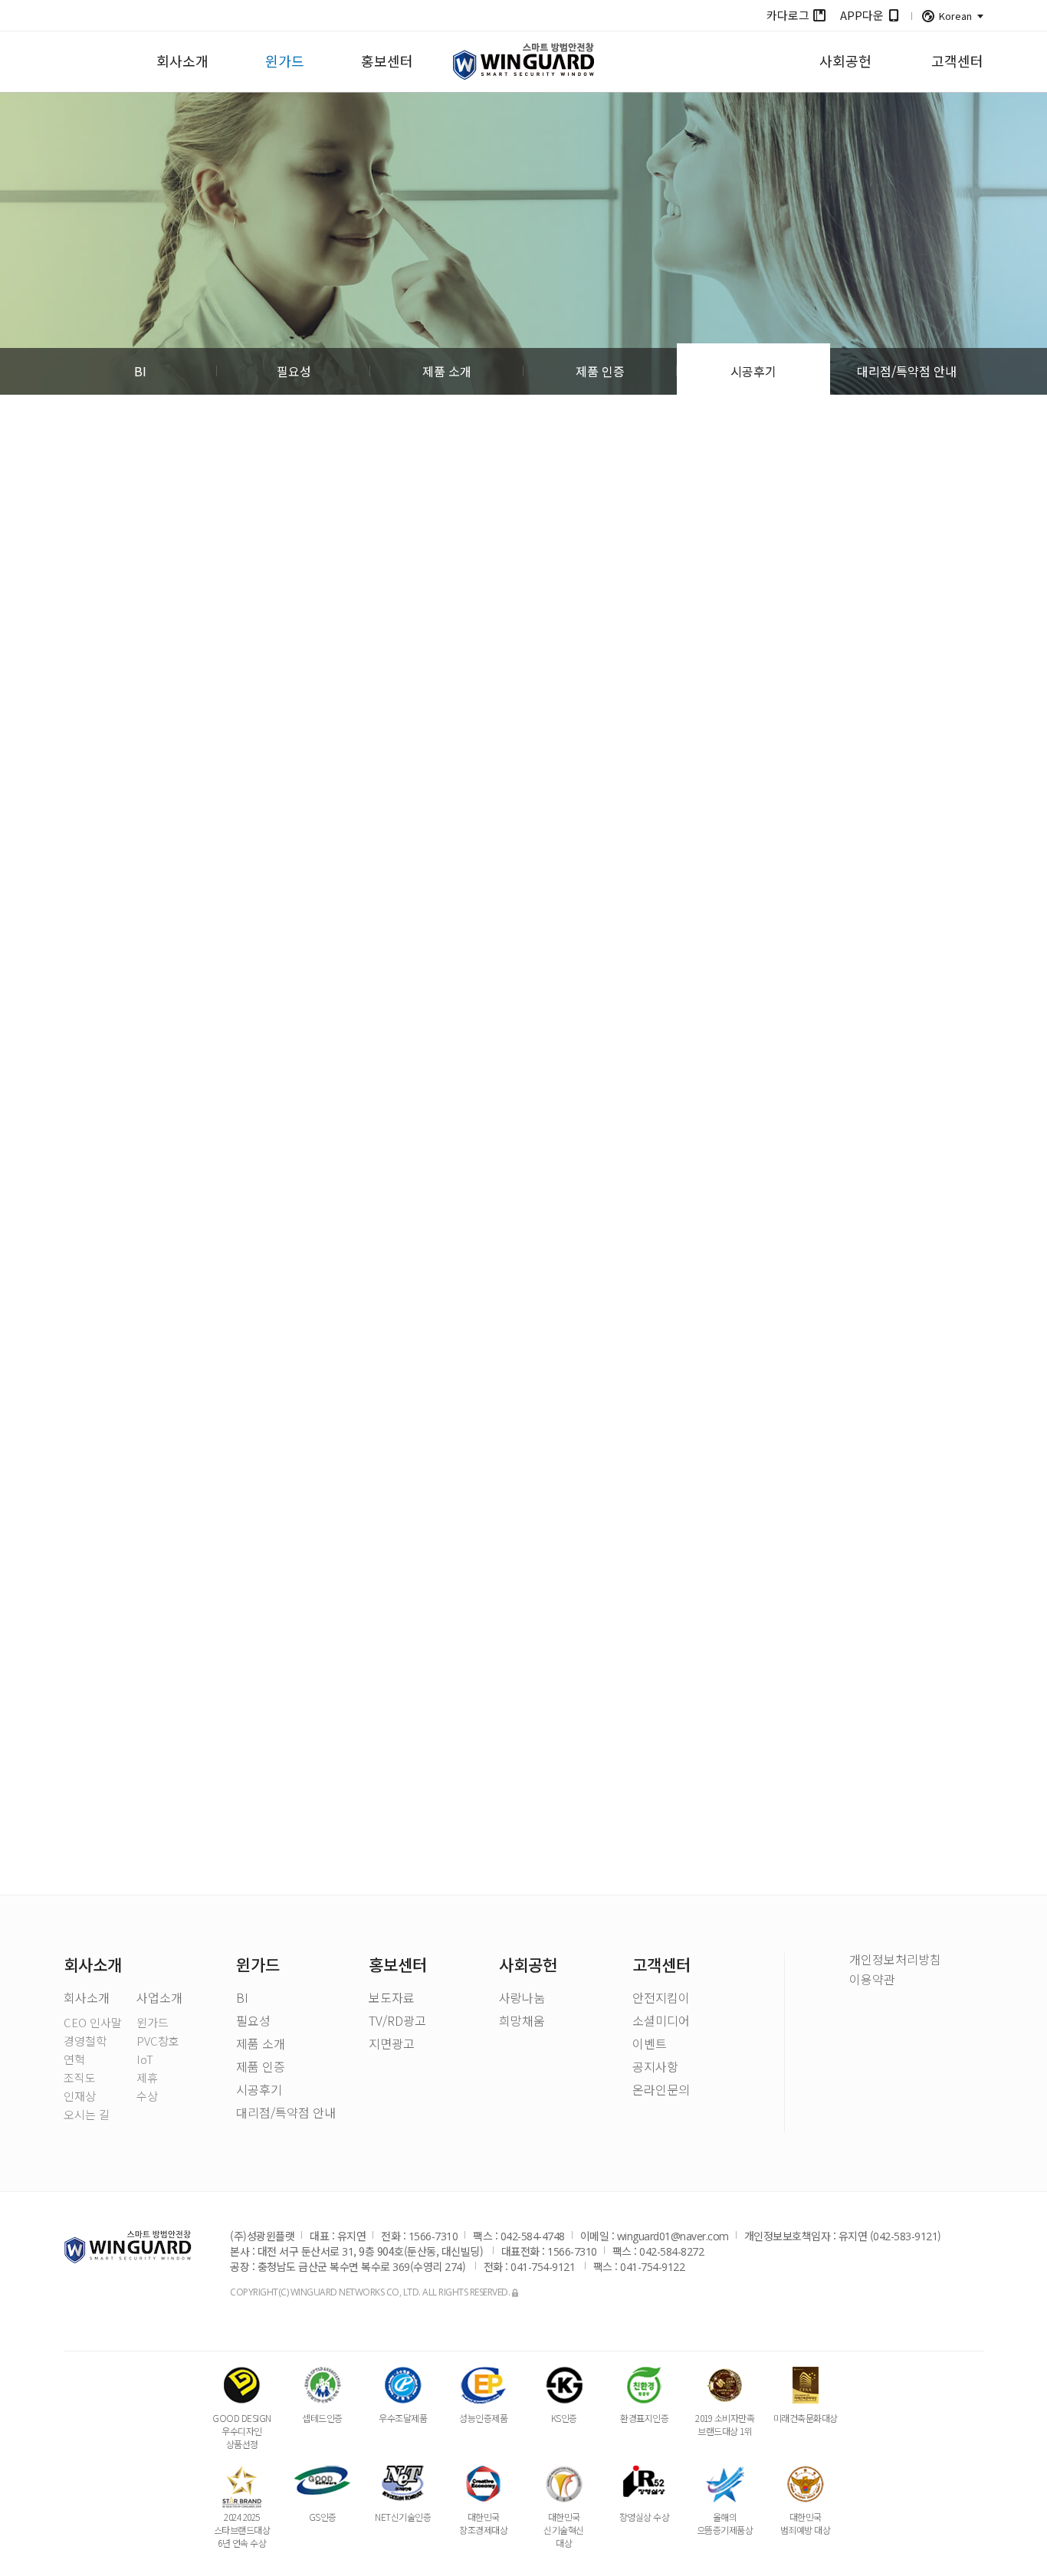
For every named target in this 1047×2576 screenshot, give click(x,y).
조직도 (80, 2077)
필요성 (294, 371)
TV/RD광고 (397, 2022)
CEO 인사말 (93, 2022)
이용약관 (872, 1979)
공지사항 (655, 2068)
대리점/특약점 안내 (907, 371)
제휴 (147, 2077)
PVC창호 (158, 2041)
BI (140, 371)
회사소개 (182, 61)
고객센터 (957, 61)
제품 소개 (447, 371)
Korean (955, 16)
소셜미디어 (661, 2022)
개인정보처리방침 (895, 1959)
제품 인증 (600, 371)
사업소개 (159, 1999)
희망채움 (522, 2022)
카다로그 (788, 15)
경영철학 (85, 2041)
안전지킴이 (661, 1999)
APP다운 (862, 15)
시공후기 (753, 371)
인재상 (80, 2096)
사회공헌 (845, 61)
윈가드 (285, 61)
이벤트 (650, 2045)
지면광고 (392, 2045)
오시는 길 (87, 2114)
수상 (147, 2096)
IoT (145, 2059)
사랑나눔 (522, 1999)
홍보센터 (387, 61)
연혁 (74, 2059)
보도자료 (392, 1999)
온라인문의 (661, 2091)
